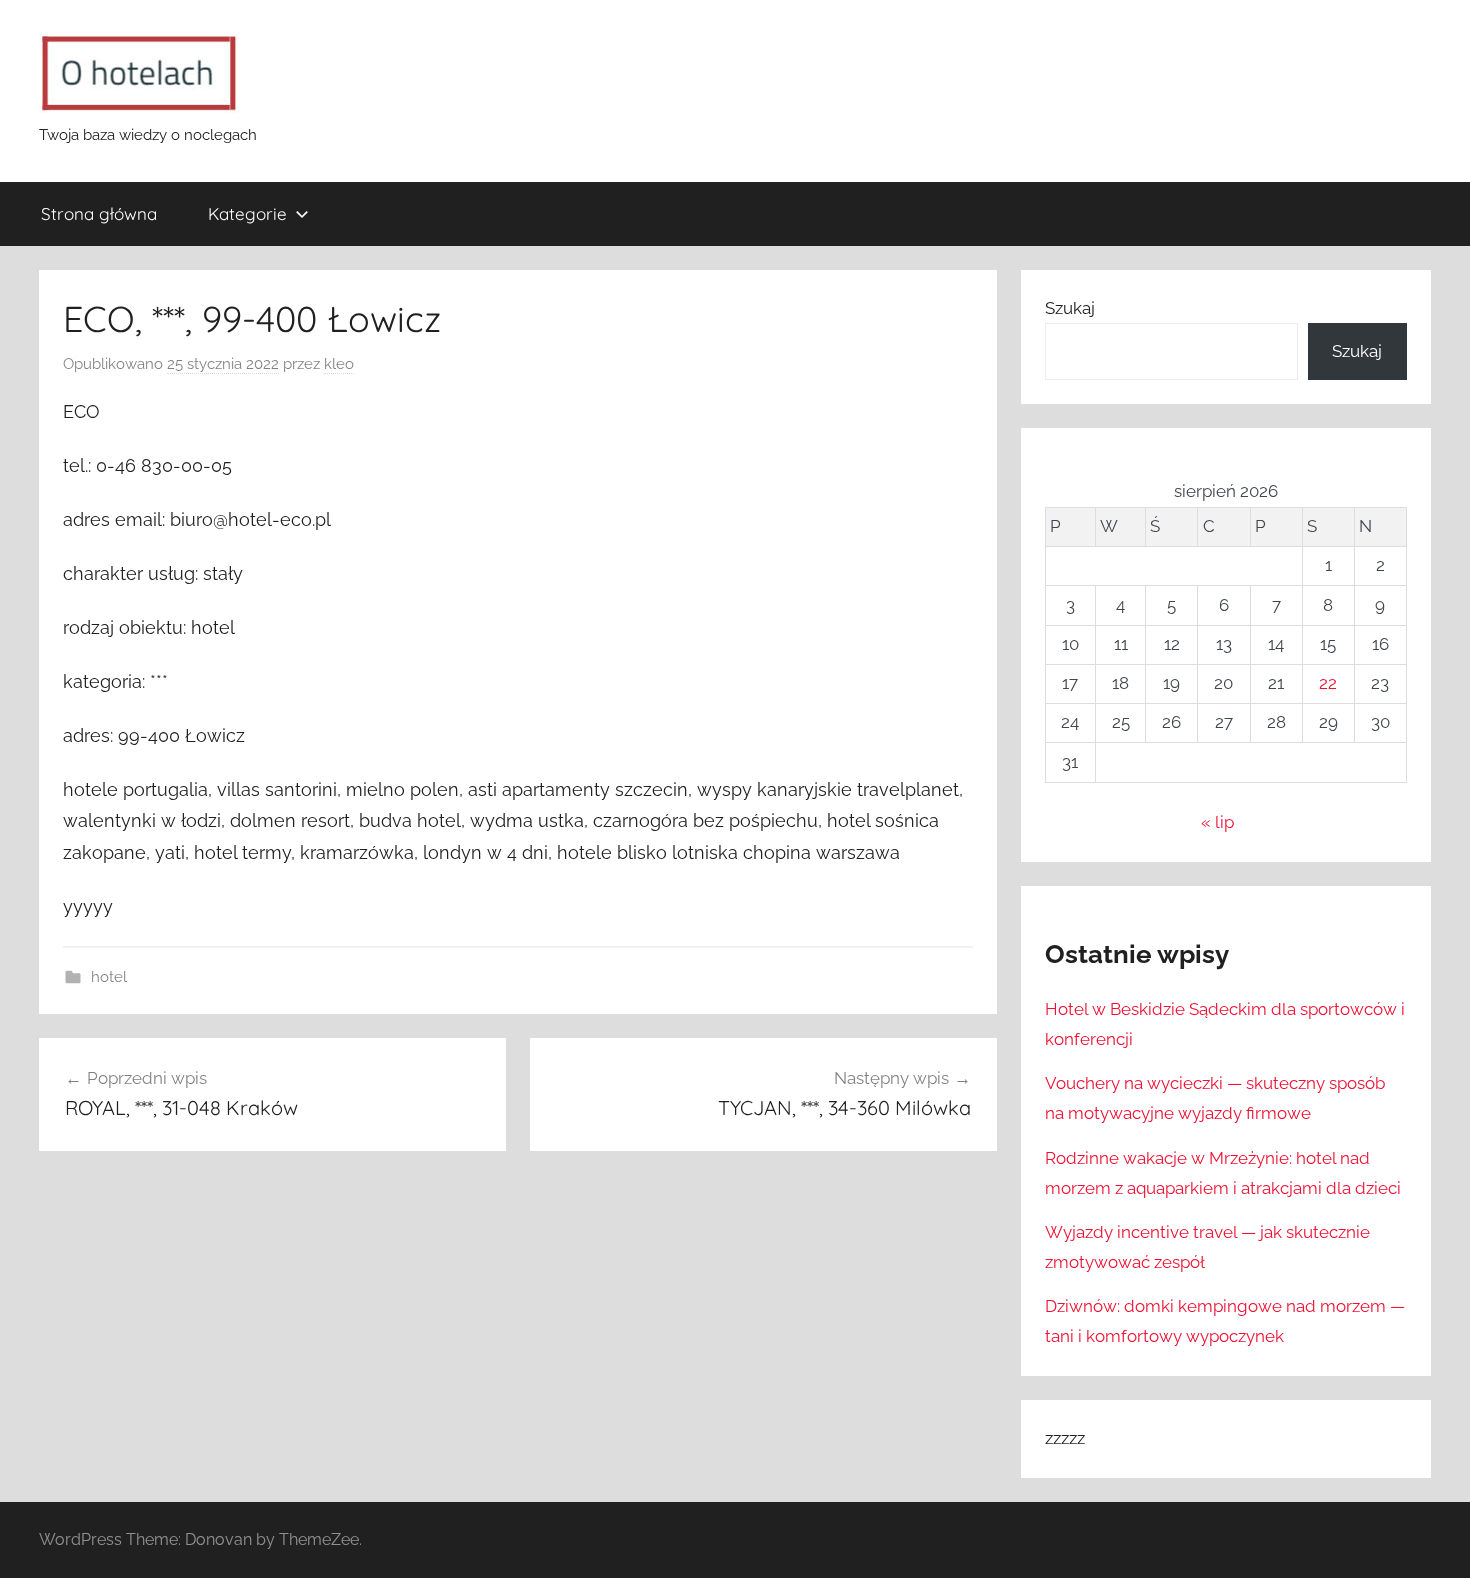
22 (1328, 683)
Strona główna (99, 213)
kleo (339, 364)
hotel (109, 977)
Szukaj (1070, 308)
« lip (1217, 822)
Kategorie (247, 213)
